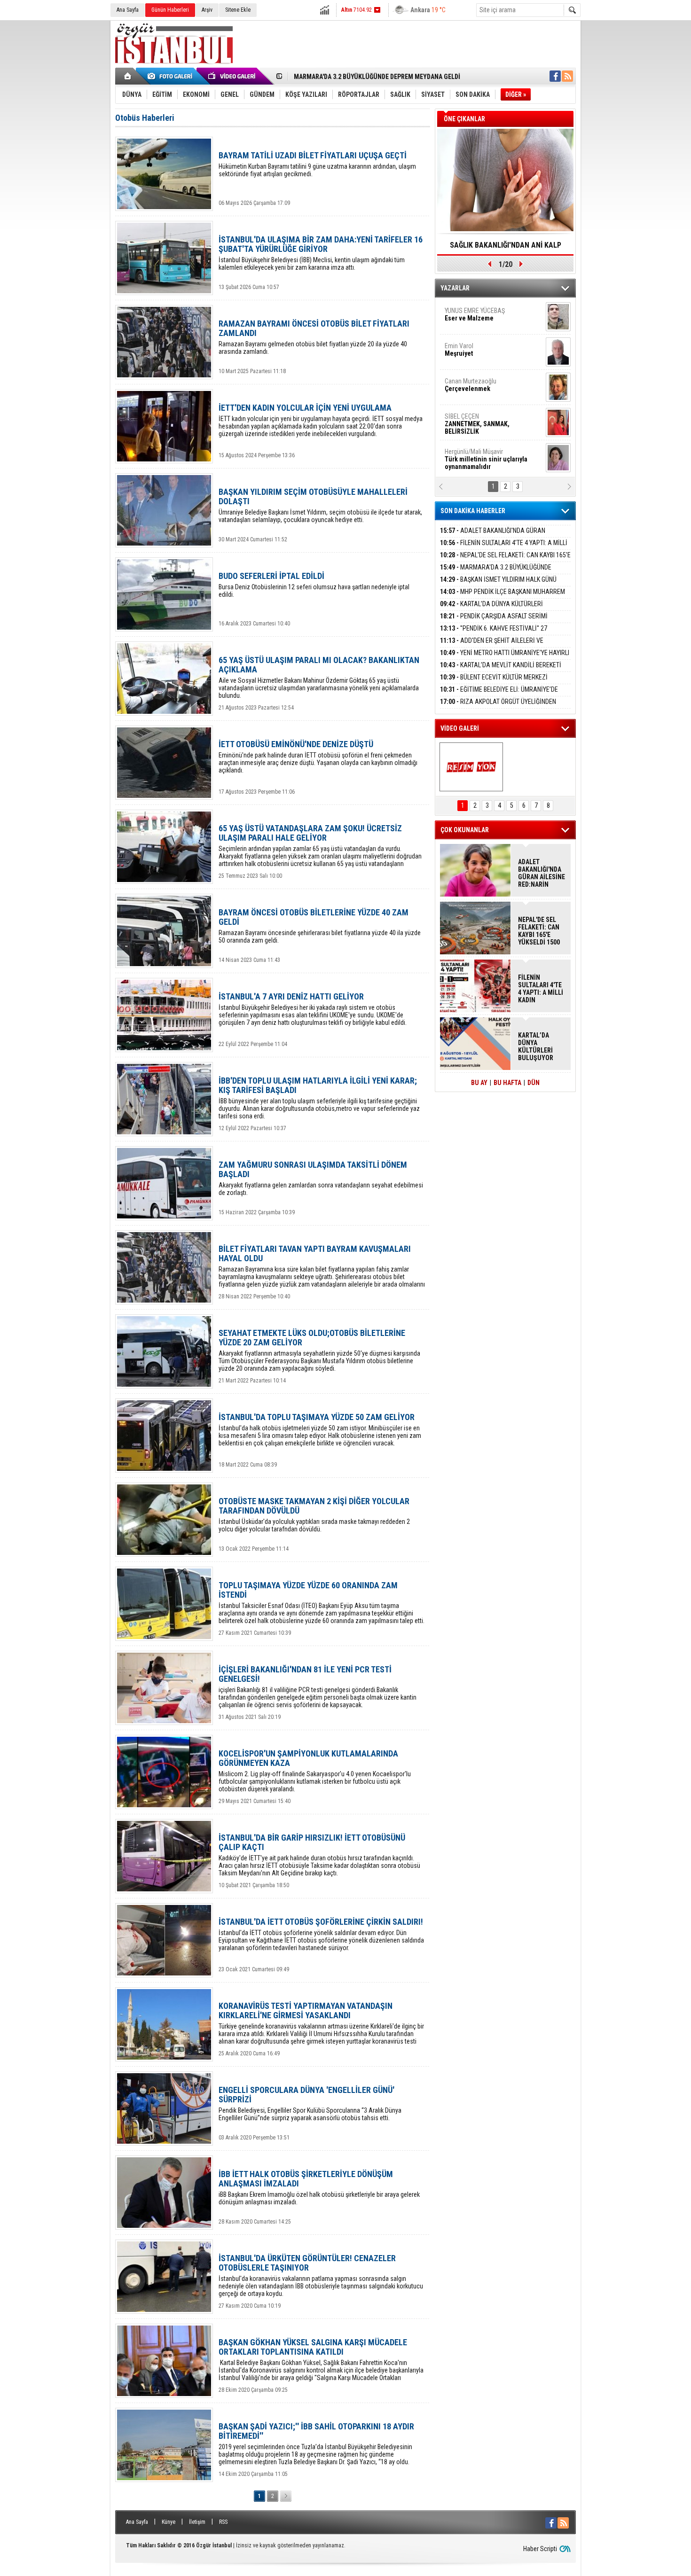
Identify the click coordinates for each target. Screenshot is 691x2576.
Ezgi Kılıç (485, 420)
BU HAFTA (507, 1083)
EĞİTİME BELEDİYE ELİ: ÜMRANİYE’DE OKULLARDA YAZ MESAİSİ (499, 695)
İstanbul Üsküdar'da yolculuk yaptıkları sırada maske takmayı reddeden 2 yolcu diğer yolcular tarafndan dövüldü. (314, 1515)
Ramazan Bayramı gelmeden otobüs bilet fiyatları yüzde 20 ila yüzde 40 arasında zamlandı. (314, 337)
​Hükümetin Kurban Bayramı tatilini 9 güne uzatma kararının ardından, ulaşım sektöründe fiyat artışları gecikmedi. (317, 164)
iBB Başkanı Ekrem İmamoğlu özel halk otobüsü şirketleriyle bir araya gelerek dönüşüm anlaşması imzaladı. (319, 2188)
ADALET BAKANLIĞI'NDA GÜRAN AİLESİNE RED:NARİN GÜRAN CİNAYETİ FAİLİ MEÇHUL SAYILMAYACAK (542, 873)
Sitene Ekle (238, 10)
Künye (169, 2522)
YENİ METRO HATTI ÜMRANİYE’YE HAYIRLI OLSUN (505, 658)
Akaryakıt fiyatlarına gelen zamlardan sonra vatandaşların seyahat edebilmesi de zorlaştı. (321, 1178)
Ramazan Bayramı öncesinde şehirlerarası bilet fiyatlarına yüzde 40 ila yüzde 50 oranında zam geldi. (320, 926)
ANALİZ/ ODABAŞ (483, 318)
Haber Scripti (540, 2549)
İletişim (197, 2522)
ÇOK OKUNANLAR (465, 830)
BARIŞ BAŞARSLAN (470, 455)
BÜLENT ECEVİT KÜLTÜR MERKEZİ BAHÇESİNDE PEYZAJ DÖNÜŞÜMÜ (494, 683)
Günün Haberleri (170, 10)
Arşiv (207, 10)
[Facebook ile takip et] (555, 76)
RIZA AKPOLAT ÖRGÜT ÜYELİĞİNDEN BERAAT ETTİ (498, 707)
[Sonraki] (286, 2496)
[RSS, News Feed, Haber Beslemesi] (567, 76)
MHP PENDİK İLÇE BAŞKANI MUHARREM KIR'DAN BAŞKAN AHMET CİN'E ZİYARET (503, 597)
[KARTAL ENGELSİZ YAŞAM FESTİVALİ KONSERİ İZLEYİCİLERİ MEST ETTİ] (471, 767)
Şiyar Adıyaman (481, 350)
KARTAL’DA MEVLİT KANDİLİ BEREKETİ (501, 665)
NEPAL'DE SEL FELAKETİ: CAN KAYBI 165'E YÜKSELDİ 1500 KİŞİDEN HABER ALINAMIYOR (505, 560)
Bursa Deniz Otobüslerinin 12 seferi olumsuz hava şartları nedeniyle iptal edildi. (314, 585)
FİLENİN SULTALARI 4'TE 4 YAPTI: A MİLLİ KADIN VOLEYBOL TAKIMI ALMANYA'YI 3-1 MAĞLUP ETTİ (541, 989)
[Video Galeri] (233, 76)
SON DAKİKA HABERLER (473, 511)
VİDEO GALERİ (460, 728)
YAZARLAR (455, 288)
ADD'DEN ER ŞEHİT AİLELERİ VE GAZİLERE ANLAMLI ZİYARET (492, 646)
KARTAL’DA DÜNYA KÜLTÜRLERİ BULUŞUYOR (491, 609)
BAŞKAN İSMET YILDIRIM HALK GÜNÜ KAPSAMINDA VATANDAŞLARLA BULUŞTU (498, 585)
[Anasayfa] (128, 76)
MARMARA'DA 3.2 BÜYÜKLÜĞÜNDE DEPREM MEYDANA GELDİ (496, 573)
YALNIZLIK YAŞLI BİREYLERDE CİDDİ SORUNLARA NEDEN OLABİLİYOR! (506, 248)
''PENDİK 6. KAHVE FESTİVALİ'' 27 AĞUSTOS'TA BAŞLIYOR (494, 634)
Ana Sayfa (128, 10)
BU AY (479, 1083)
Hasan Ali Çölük (480, 385)
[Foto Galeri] (172, 76)
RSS (223, 2522)
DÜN (534, 1083)
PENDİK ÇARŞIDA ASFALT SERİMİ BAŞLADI (494, 621)
